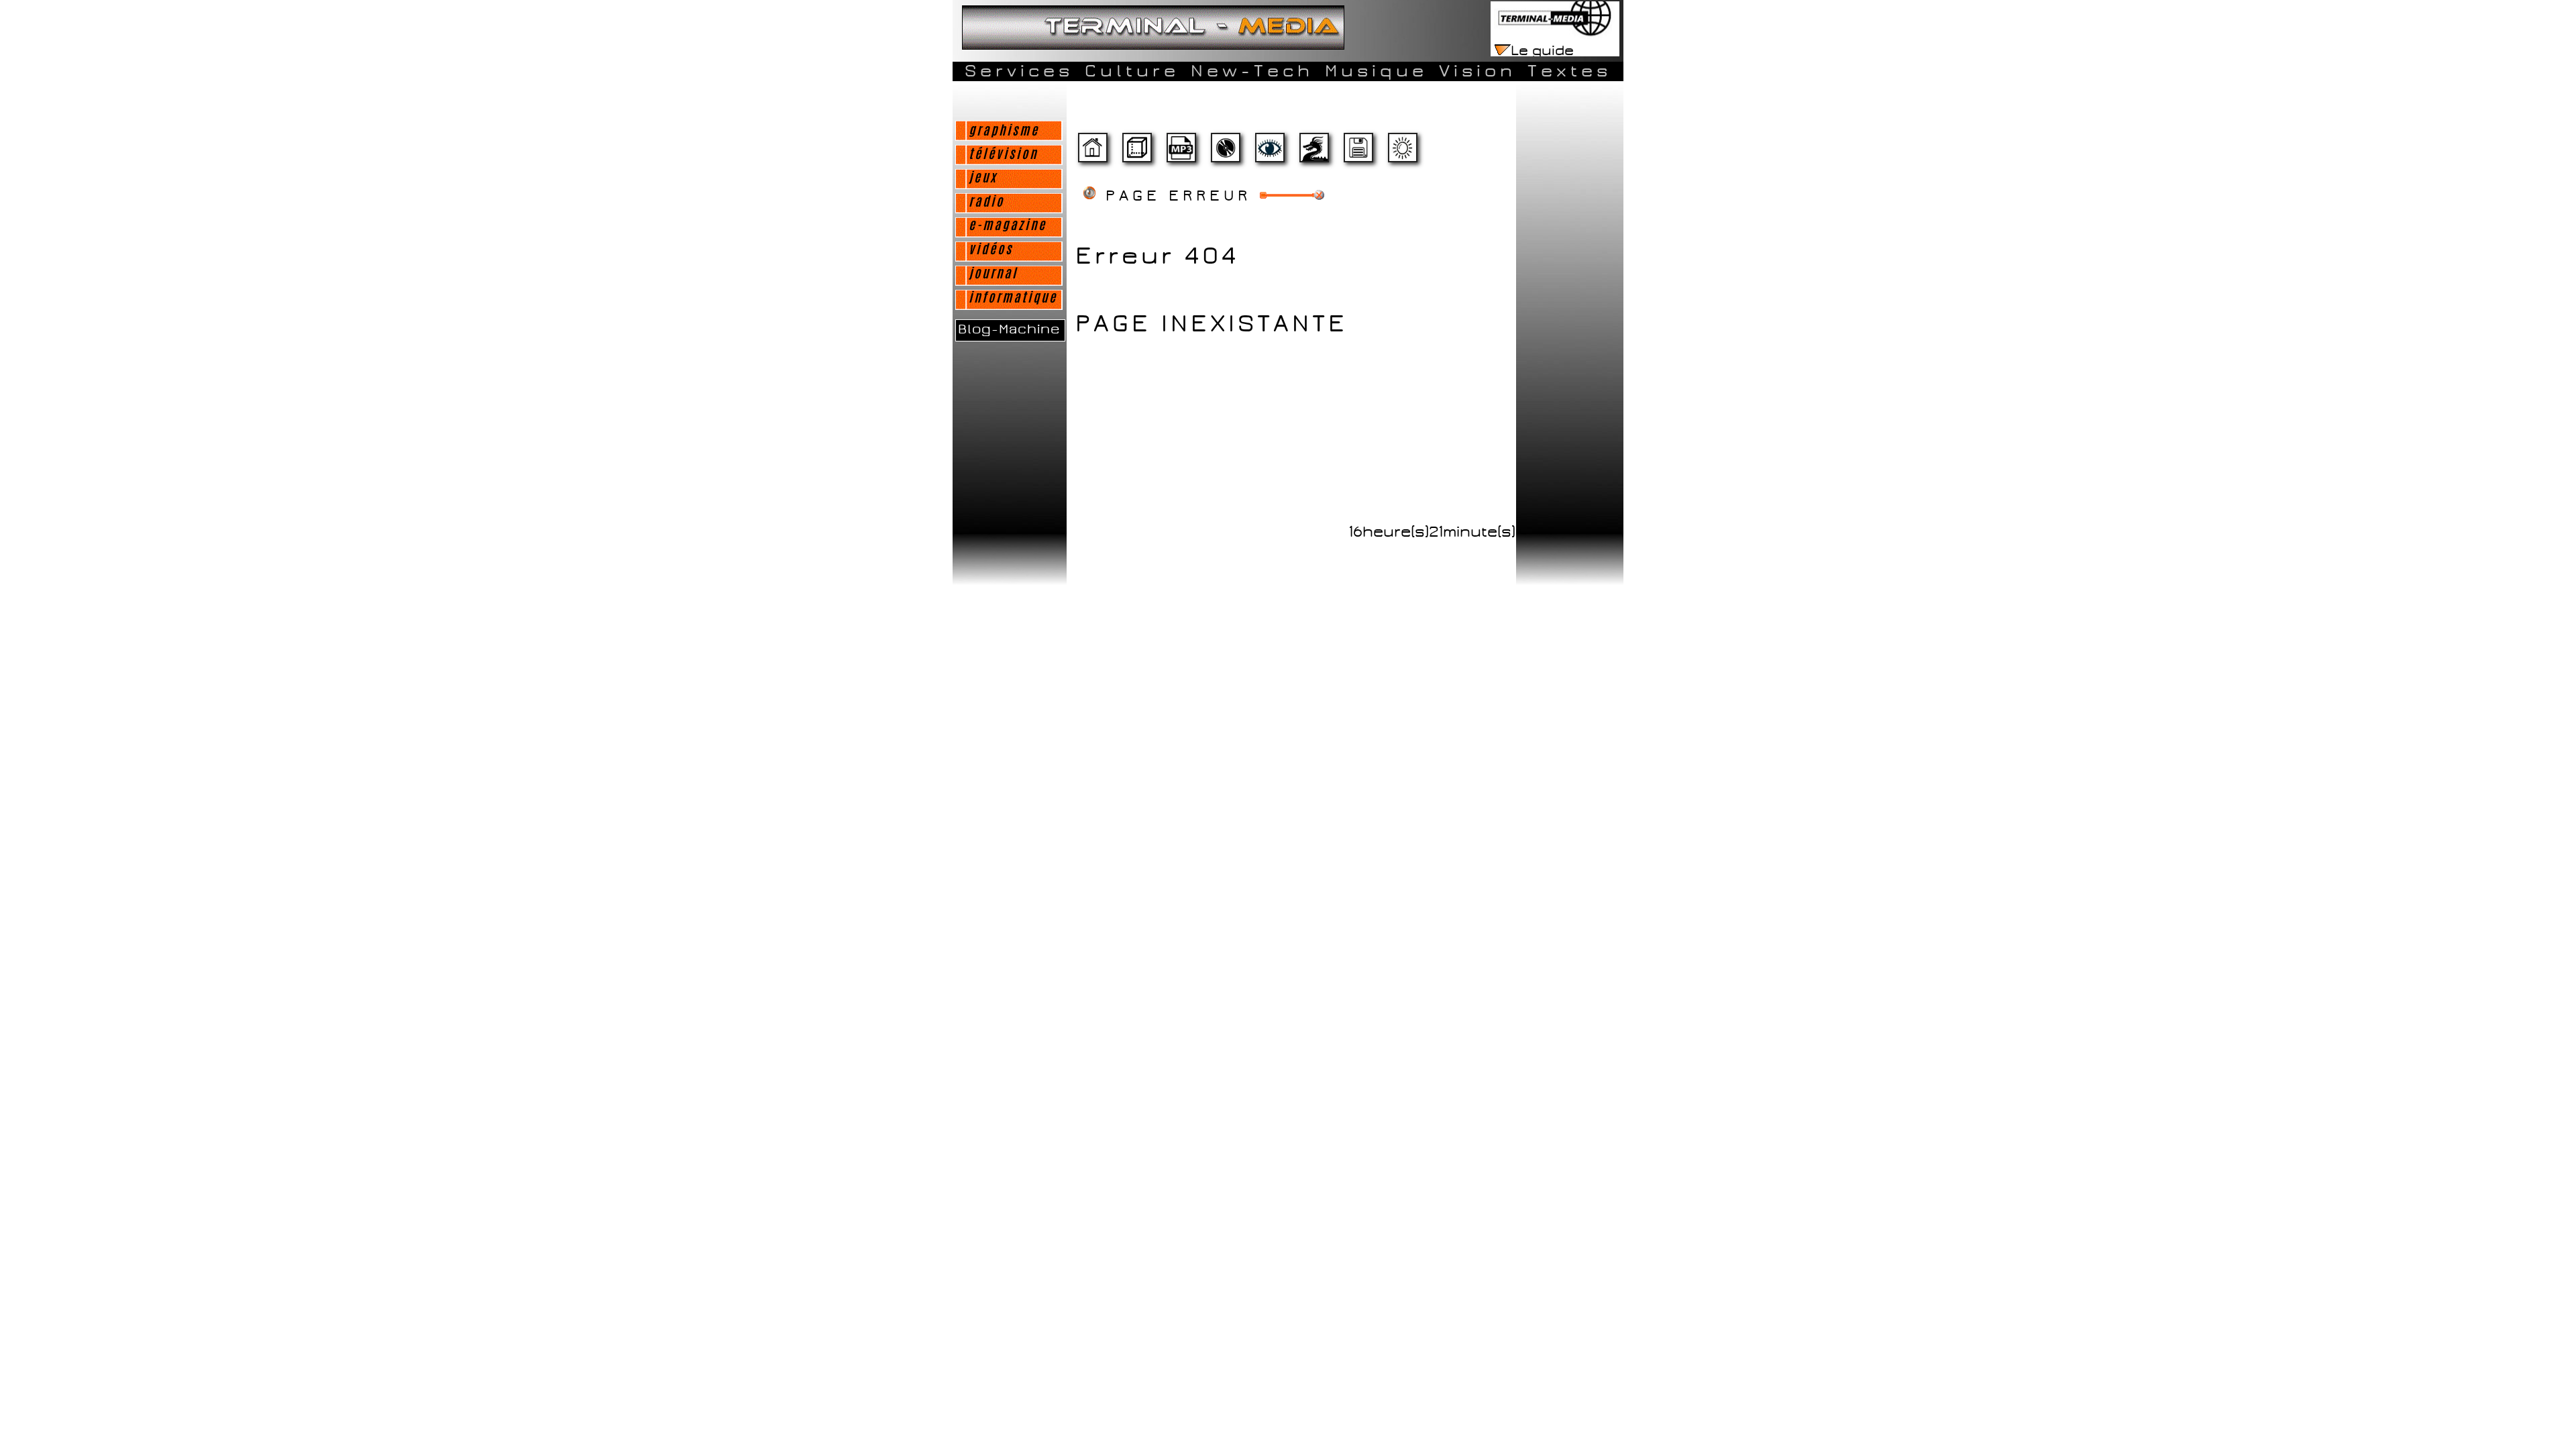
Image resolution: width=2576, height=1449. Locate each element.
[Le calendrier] (1181, 153)
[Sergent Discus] (1225, 153)
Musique (1376, 71)
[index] (1092, 153)
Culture (1132, 71)
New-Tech (1252, 71)
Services (1019, 71)
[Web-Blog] (1358, 153)
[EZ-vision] (1269, 153)
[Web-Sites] (1313, 153)
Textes (1569, 71)
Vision (1478, 71)
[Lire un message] (1136, 153)
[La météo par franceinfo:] (1402, 153)
